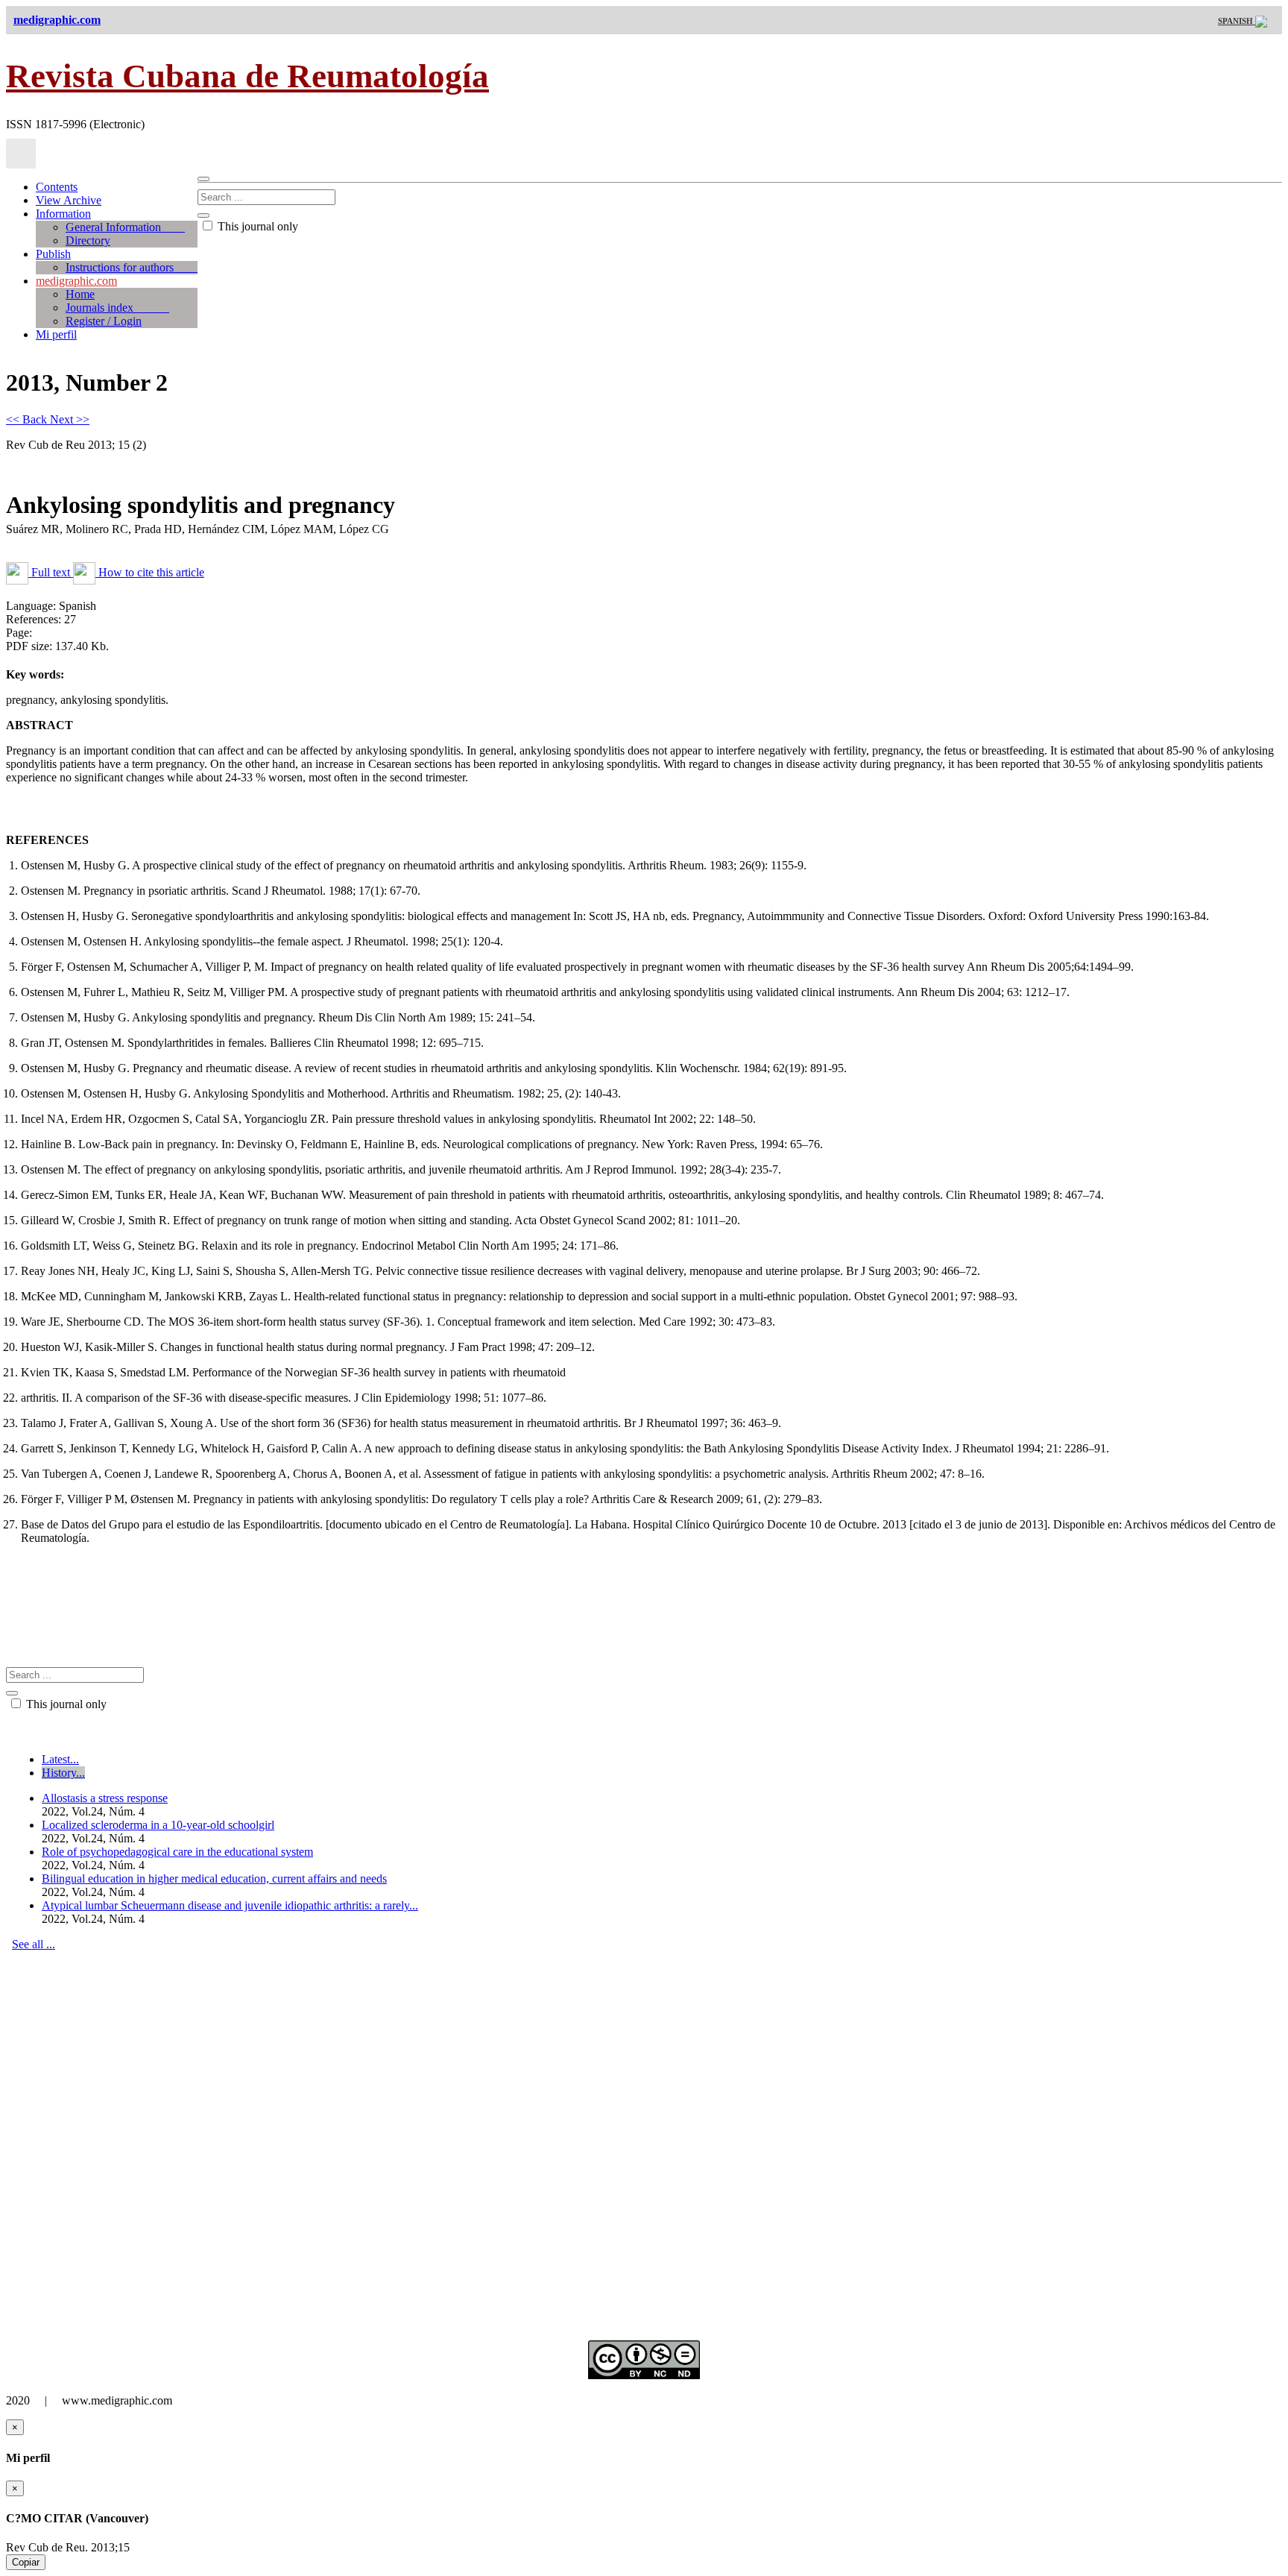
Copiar (26, 2562)
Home (80, 294)
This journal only (256, 226)
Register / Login (104, 321)
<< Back (28, 419)
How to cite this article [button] (150, 572)
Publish (53, 254)
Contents (57, 187)
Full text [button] (51, 572)
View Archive (69, 200)
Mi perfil (56, 334)
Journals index (117, 308)
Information (63, 214)
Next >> (70, 419)
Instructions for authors (132, 267)
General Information (125, 227)
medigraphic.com (76, 281)
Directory (88, 240)
